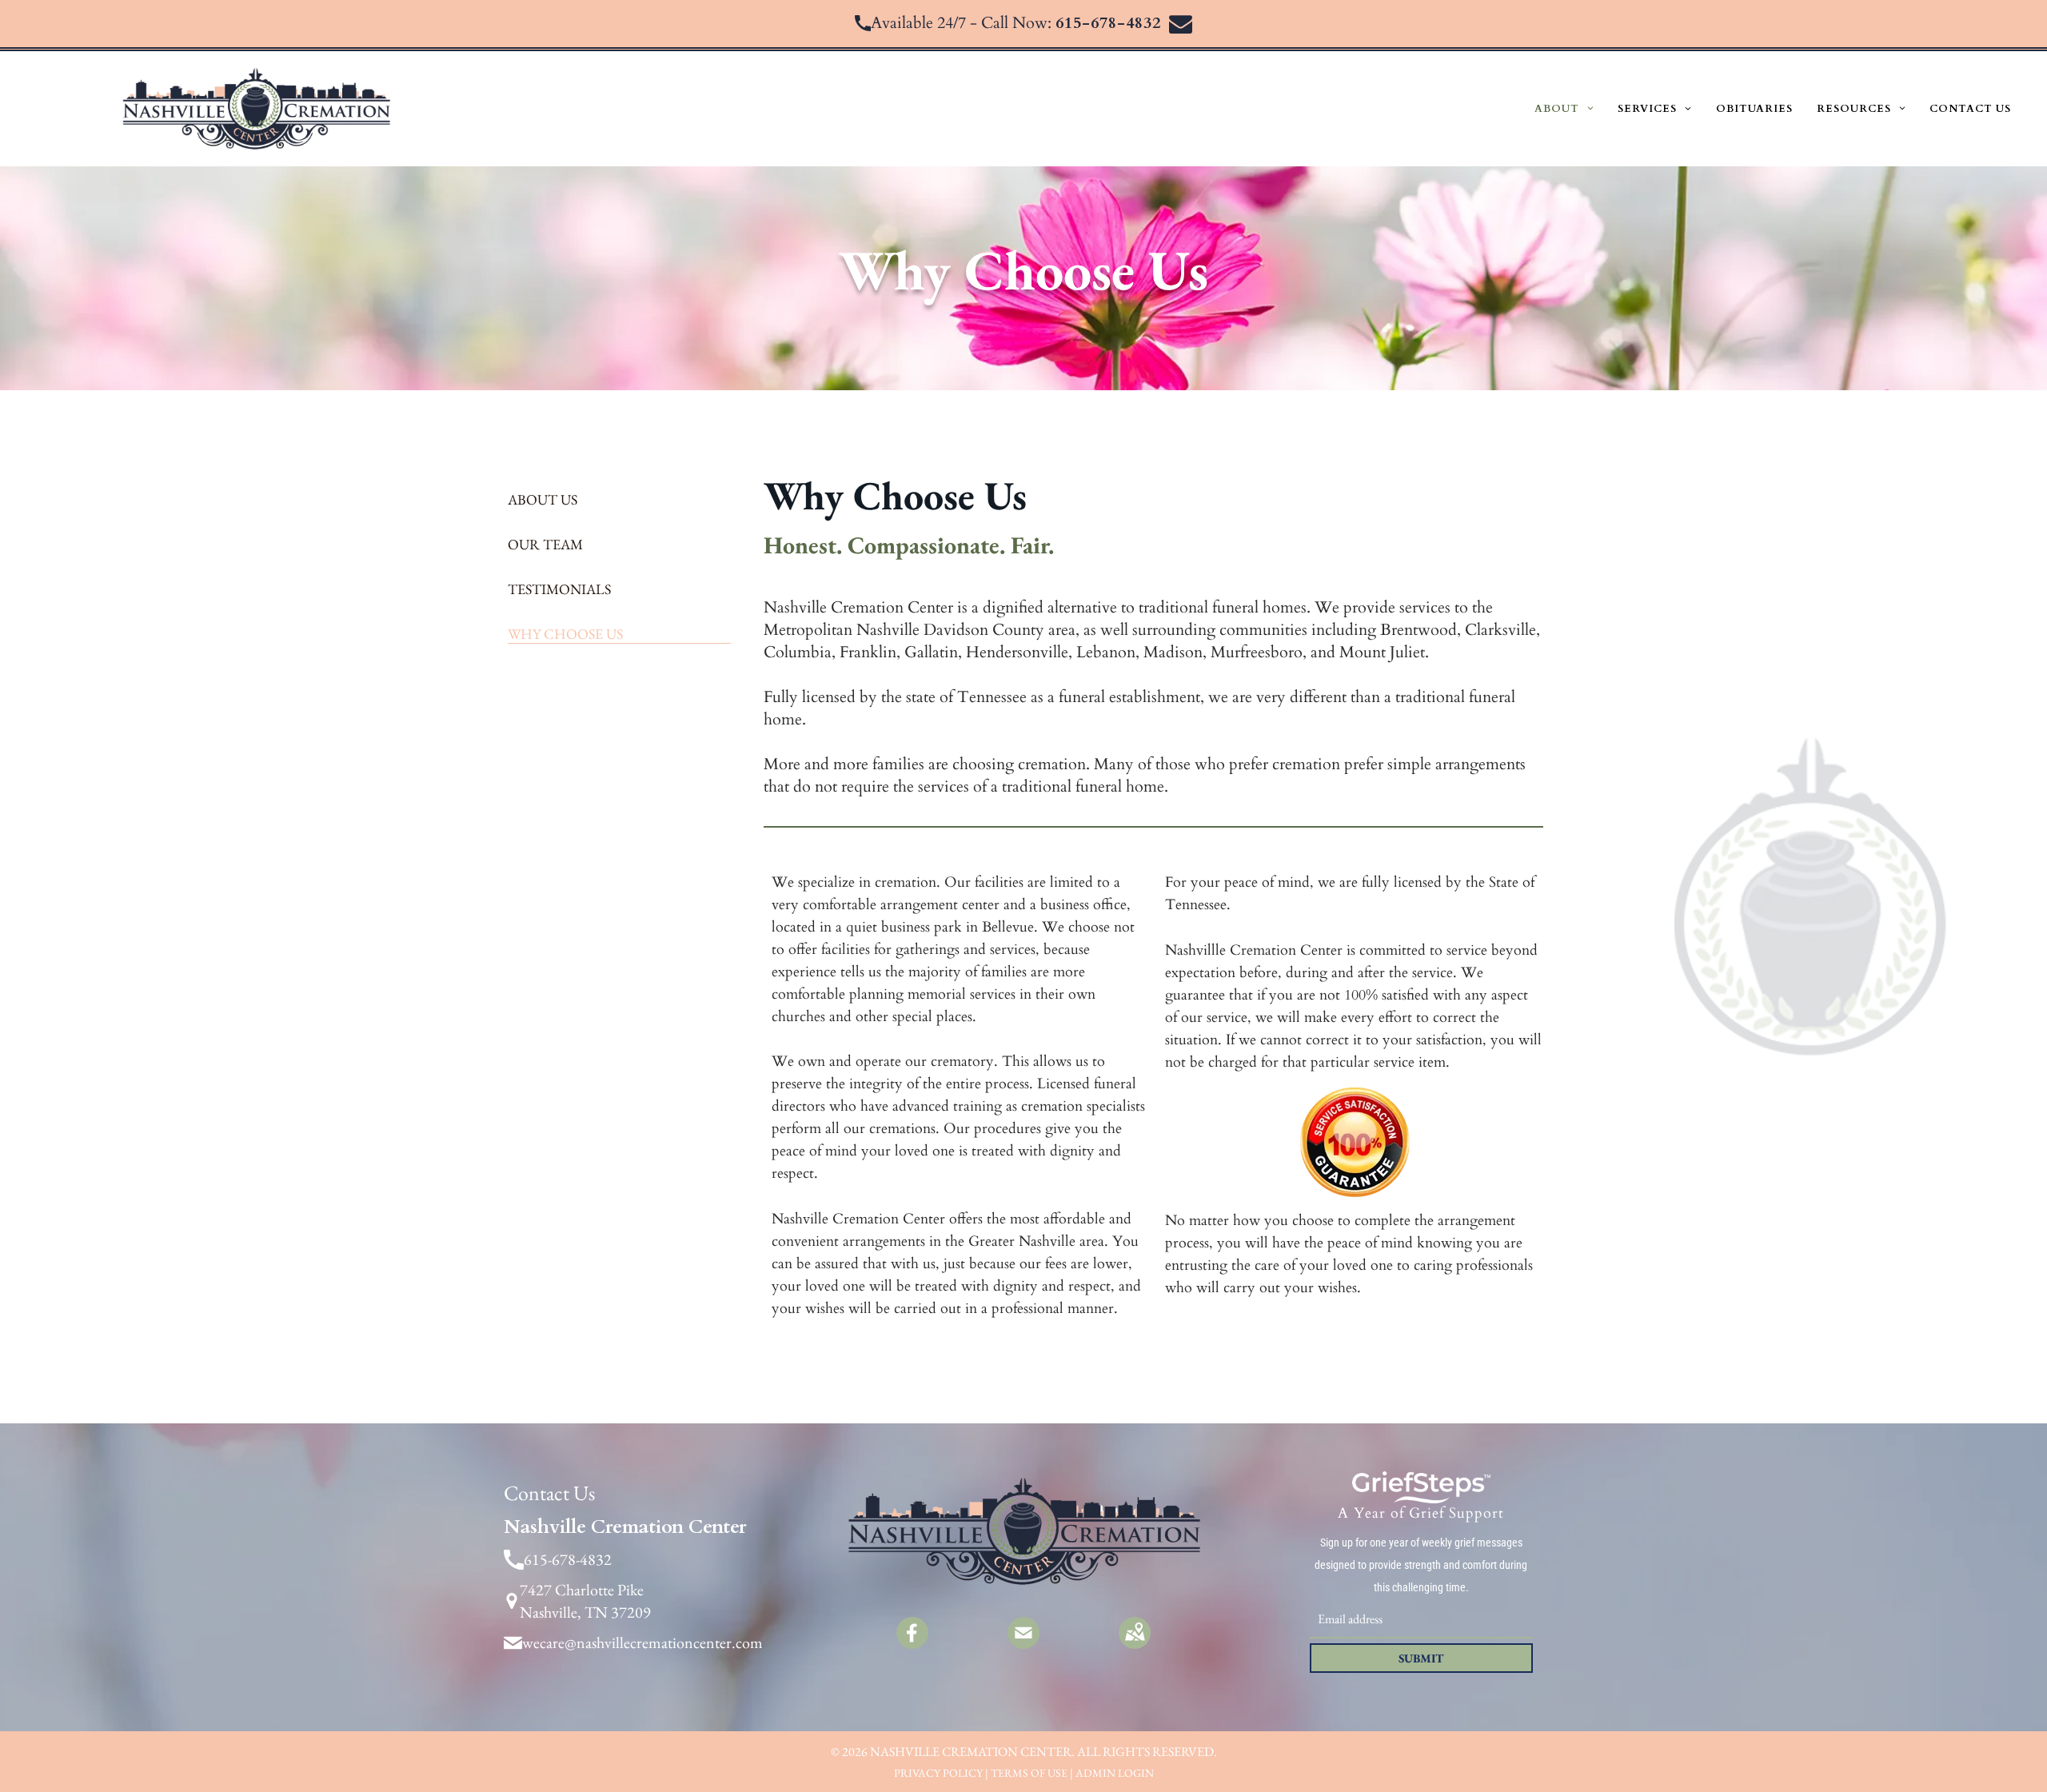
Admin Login (1115, 1773)
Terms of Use (1029, 1773)
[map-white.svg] (1135, 1643)
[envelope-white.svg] (1023, 1643)
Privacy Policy (938, 1773)
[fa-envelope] (1181, 30)
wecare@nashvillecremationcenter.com (642, 1642)
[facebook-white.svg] (912, 1643)
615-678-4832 (1108, 23)
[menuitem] (1564, 109)
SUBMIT (1421, 1658)
